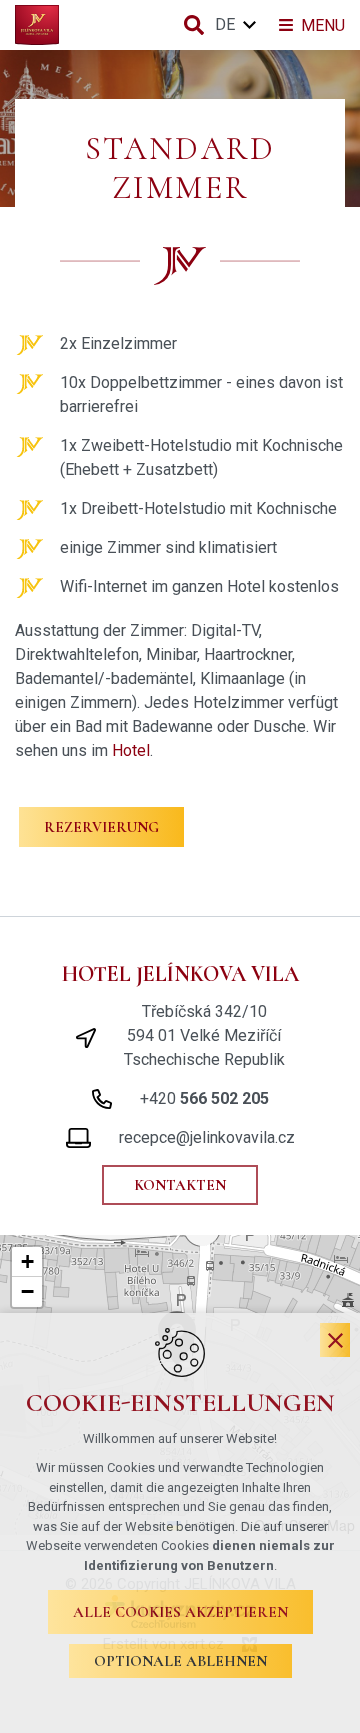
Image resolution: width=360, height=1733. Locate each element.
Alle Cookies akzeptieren (180, 1612)
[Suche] (194, 25)
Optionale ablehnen (180, 1661)
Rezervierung (101, 827)
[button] (27, 1262)
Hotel (131, 750)
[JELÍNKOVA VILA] (37, 25)
